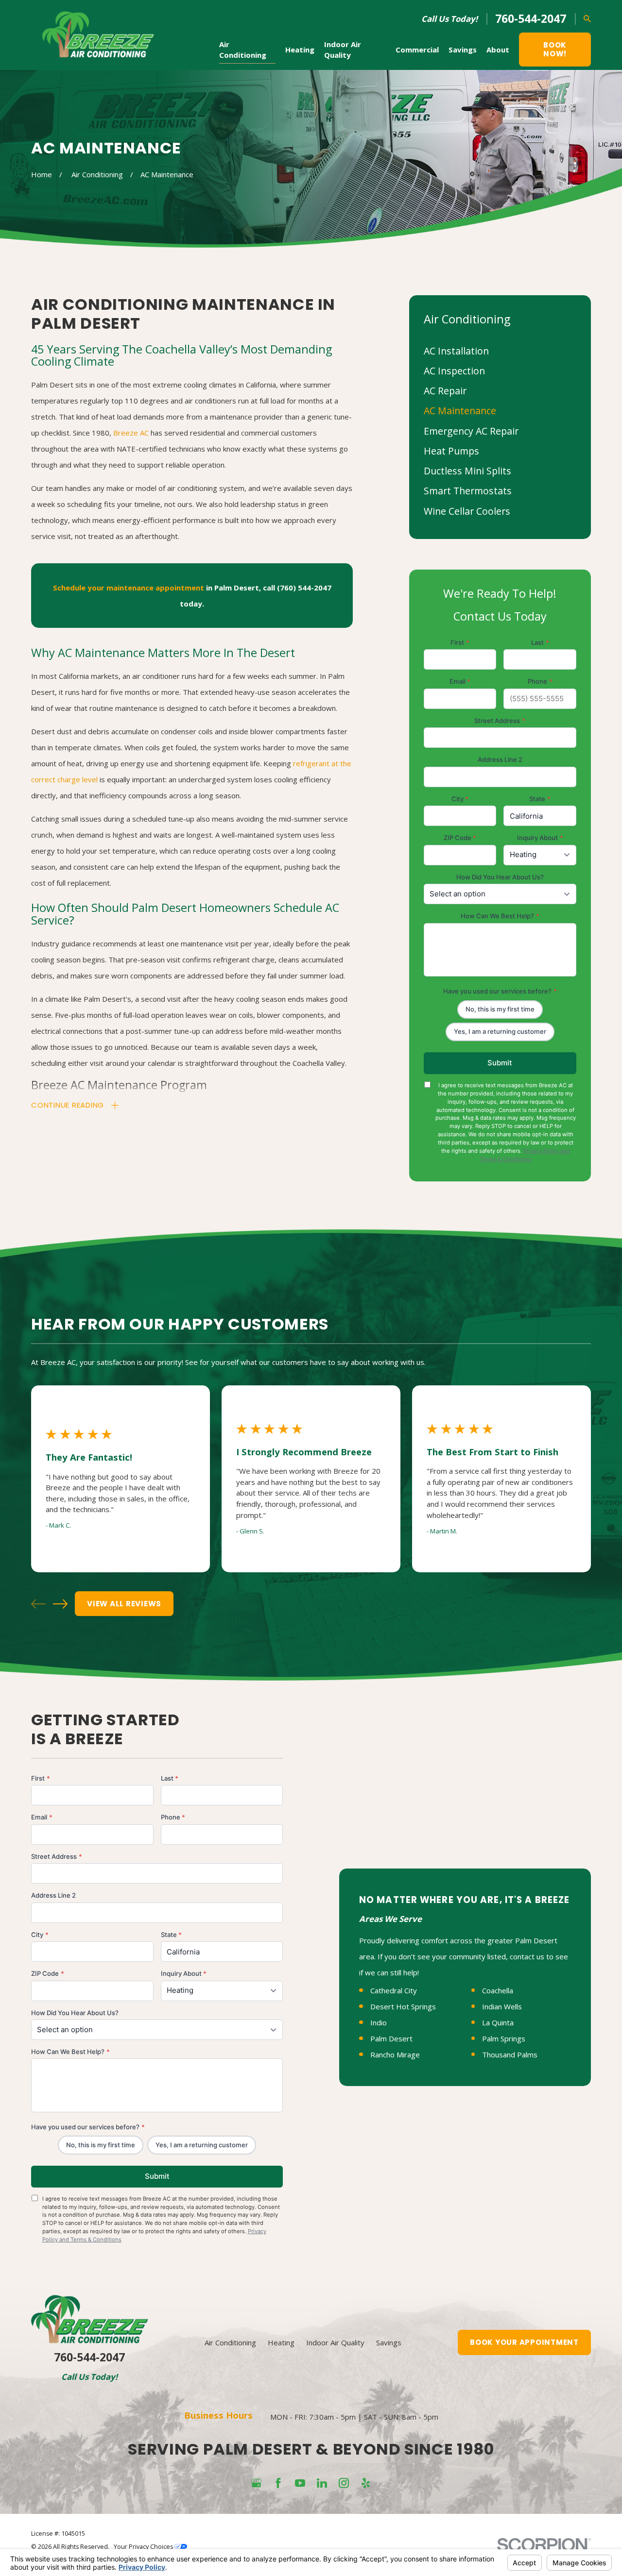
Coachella (498, 1990)
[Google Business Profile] (256, 2483)
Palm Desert (391, 2038)
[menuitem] (500, 351)
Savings (389, 2342)
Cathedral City (394, 1990)
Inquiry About (540, 838)
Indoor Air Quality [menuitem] (343, 50)
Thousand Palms (510, 2054)
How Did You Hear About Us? (500, 877)
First (460, 642)
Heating (281, 2342)
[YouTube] (300, 2483)
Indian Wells (502, 2006)
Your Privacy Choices (144, 2547)
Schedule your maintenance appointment (129, 588)
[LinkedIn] (322, 2483)
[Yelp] (366, 2483)
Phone (540, 681)
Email (460, 681)
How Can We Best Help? (500, 916)
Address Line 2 (500, 759)
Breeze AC (131, 433)
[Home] (98, 35)
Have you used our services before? (500, 991)
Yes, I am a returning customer (500, 1031)
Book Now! (555, 49)
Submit (500, 1063)
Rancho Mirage (395, 2054)
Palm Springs (504, 2038)
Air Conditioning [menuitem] (243, 50)
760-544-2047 (531, 19)
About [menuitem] (498, 50)
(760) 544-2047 (304, 588)
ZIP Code (460, 838)
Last (540, 642)
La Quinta (498, 2022)
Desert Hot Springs (403, 2006)
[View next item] (60, 1604)
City (460, 799)
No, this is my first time (500, 1009)
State (540, 799)
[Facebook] (278, 2483)
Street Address (500, 721)
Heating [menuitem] (300, 50)
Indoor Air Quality (335, 2342)
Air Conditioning (230, 2342)
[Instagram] (344, 2483)
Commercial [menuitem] (417, 50)
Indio (379, 2022)
